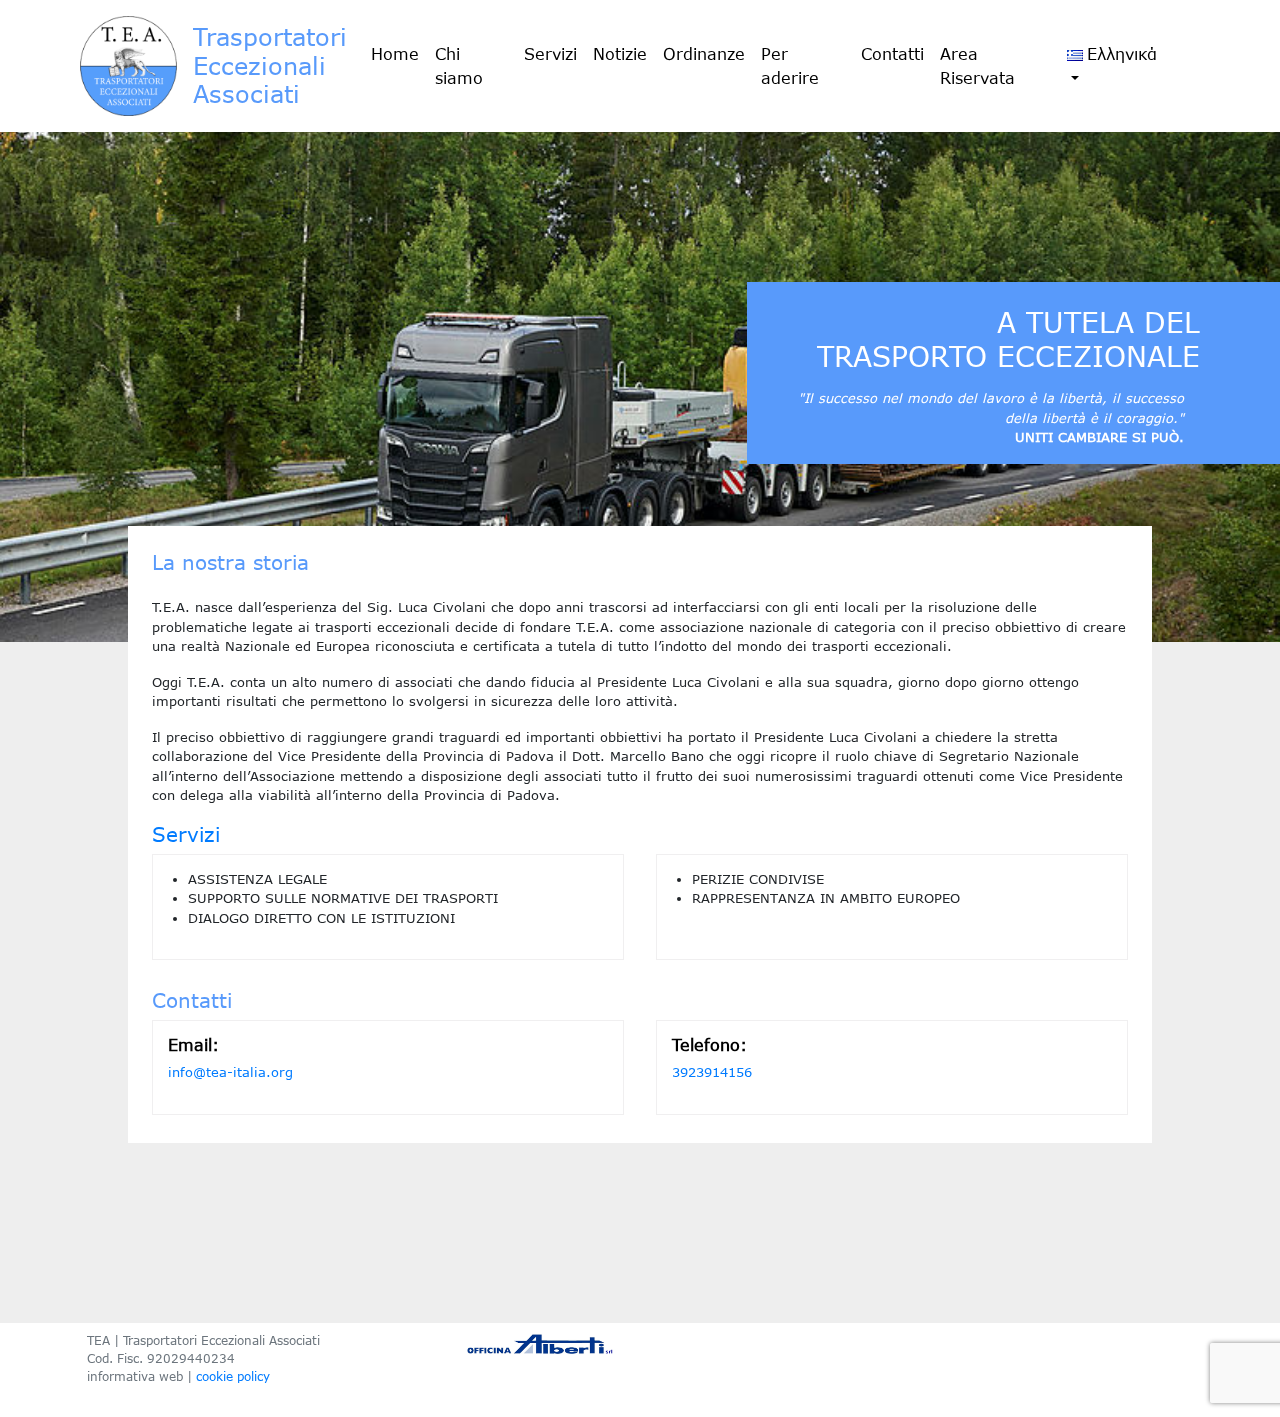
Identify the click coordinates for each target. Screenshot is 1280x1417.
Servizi (550, 54)
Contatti (892, 54)
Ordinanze (704, 54)
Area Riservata (977, 66)
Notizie (620, 54)
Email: (193, 1045)
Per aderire (790, 66)
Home (395, 54)
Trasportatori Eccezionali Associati (270, 65)
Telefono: (709, 1045)
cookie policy (233, 1376)
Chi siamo (459, 66)
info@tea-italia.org (230, 1072)
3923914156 (712, 1072)
